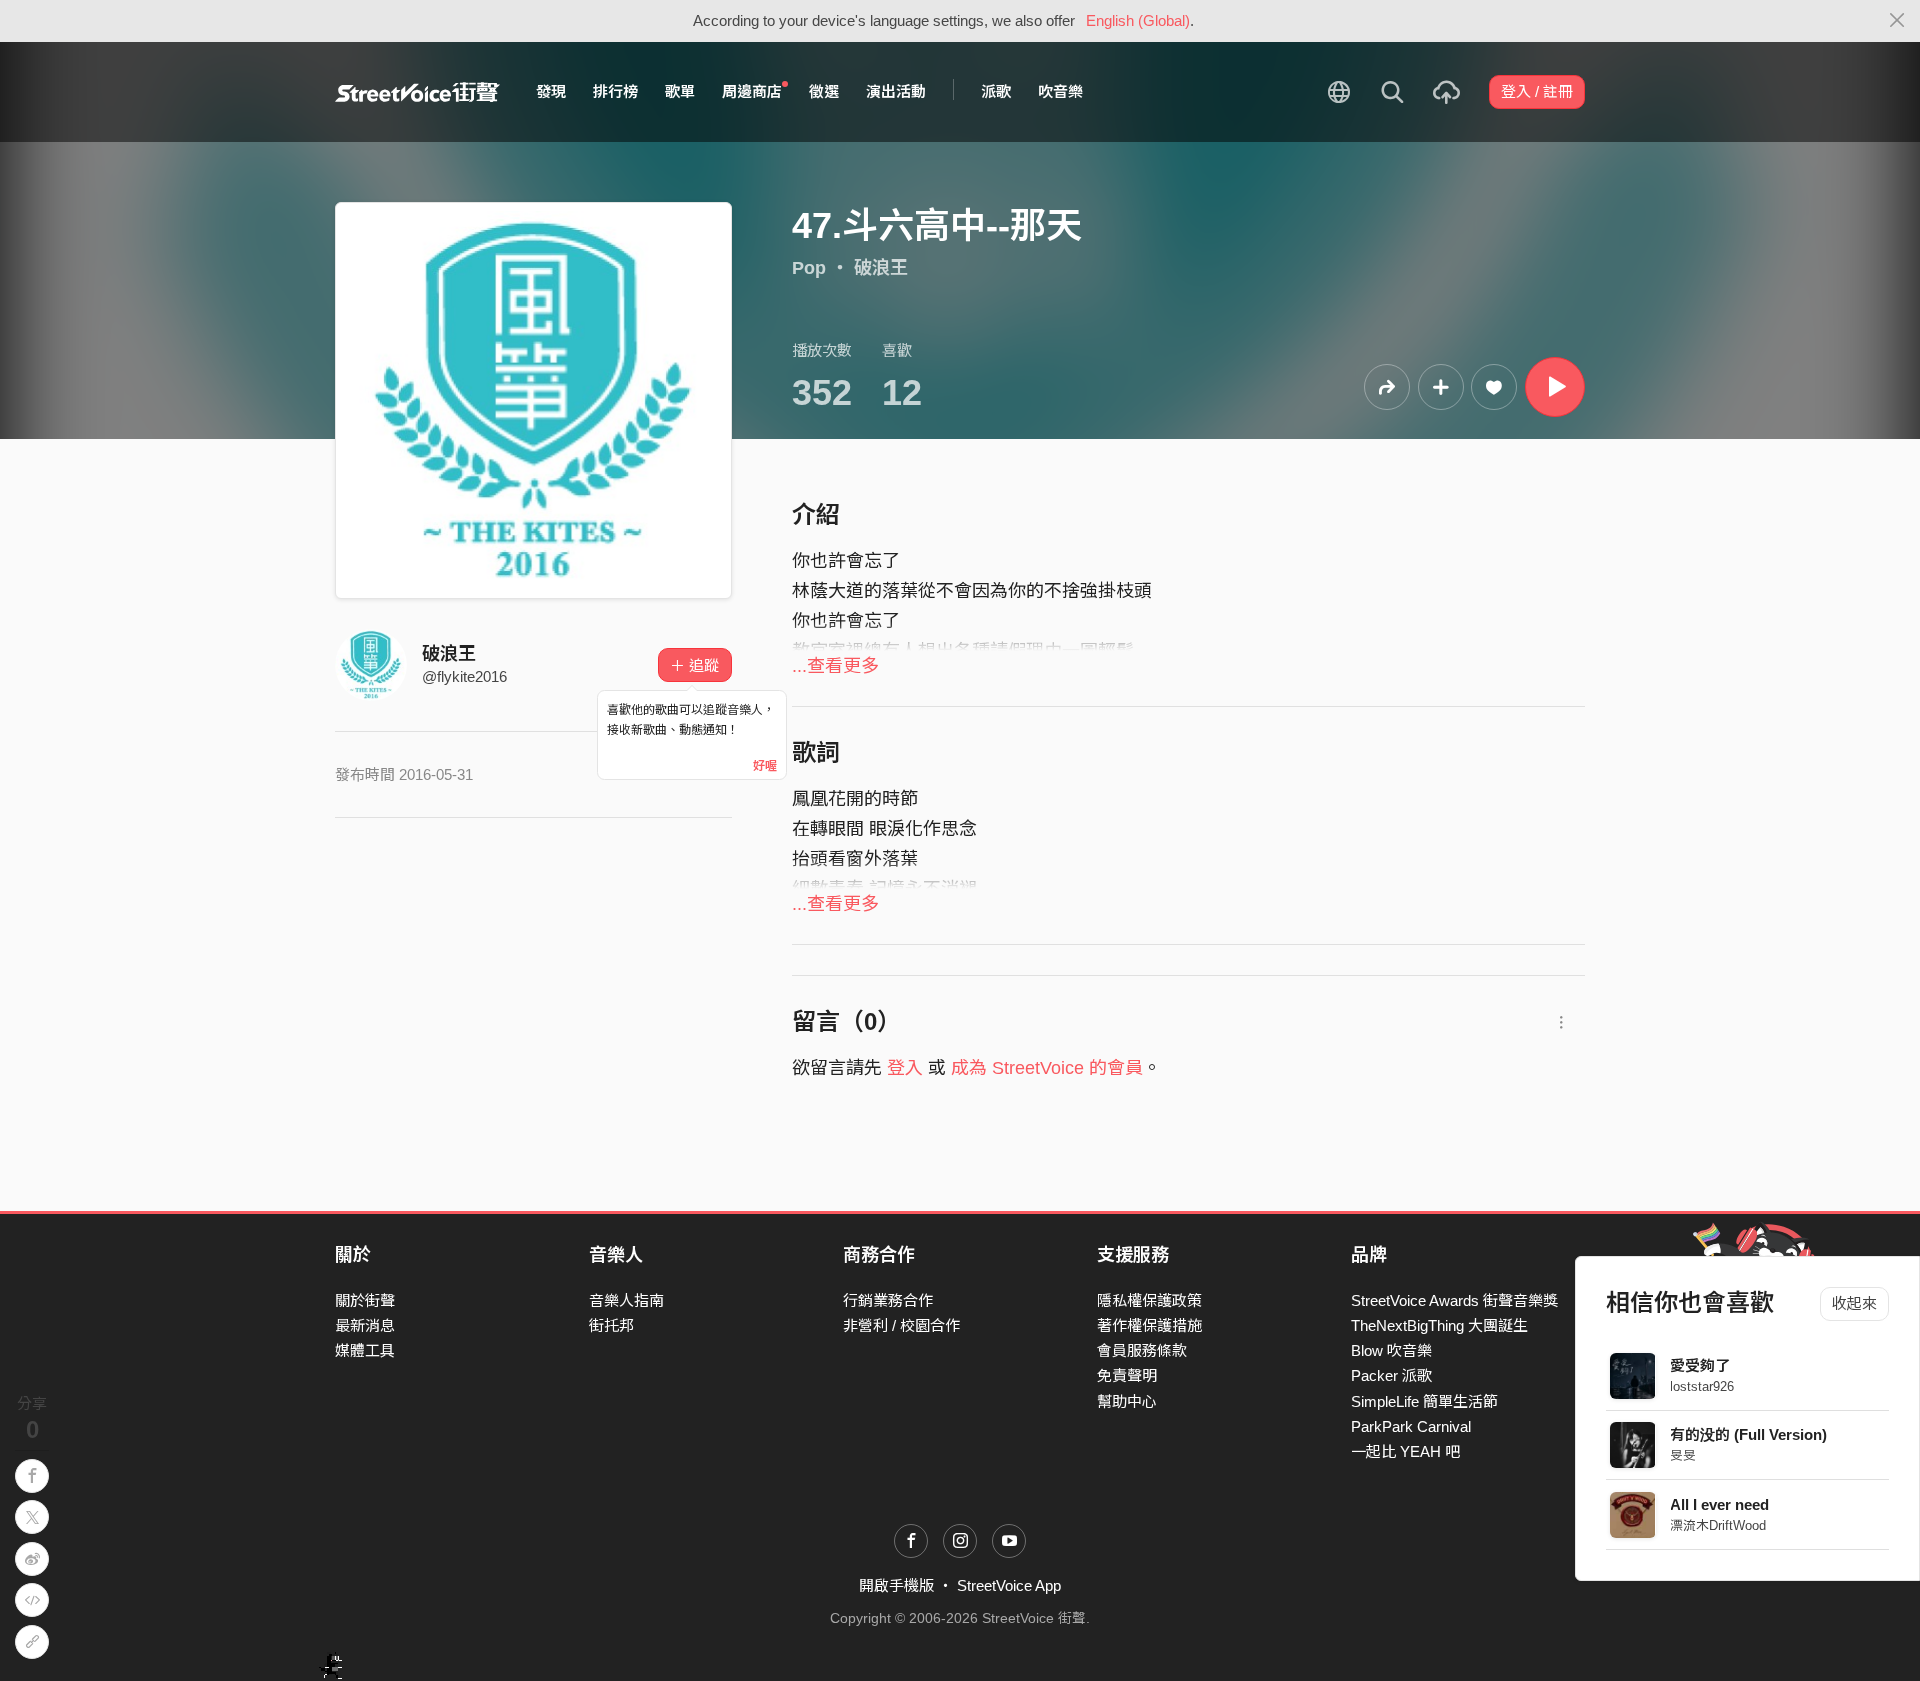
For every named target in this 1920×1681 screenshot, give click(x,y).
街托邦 (611, 1325)
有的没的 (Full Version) (1749, 1434)
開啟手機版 (896, 1585)
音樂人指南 (626, 1300)
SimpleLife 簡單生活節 (1424, 1401)
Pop (809, 268)
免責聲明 (1127, 1375)
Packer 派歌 (1391, 1375)
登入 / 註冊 (1537, 91)
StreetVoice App (1009, 1585)
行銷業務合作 (888, 1300)
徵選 (824, 91)
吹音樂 (1060, 91)
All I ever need (1720, 1504)
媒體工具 (365, 1350)
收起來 (1854, 1303)
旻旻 (1684, 1455)
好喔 (765, 766)
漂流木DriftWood (1719, 1525)
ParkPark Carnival (1411, 1426)
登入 (905, 1068)
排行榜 (615, 91)
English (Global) (1138, 20)
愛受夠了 (1701, 1365)
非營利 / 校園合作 (901, 1325)
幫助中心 (1127, 1401)
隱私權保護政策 (1149, 1300)
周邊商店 (752, 91)
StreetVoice (417, 92)
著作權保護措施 (1149, 1325)
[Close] (1897, 21)
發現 (551, 91)
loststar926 (1703, 1386)
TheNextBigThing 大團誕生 (1439, 1325)
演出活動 (896, 91)
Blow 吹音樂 (1391, 1350)
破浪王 (881, 268)
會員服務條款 (1142, 1350)
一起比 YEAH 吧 (1405, 1451)
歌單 (680, 91)
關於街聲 (365, 1300)
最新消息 (365, 1325)
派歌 (996, 91)
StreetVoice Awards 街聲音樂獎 (1454, 1300)
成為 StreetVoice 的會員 (1047, 1068)
